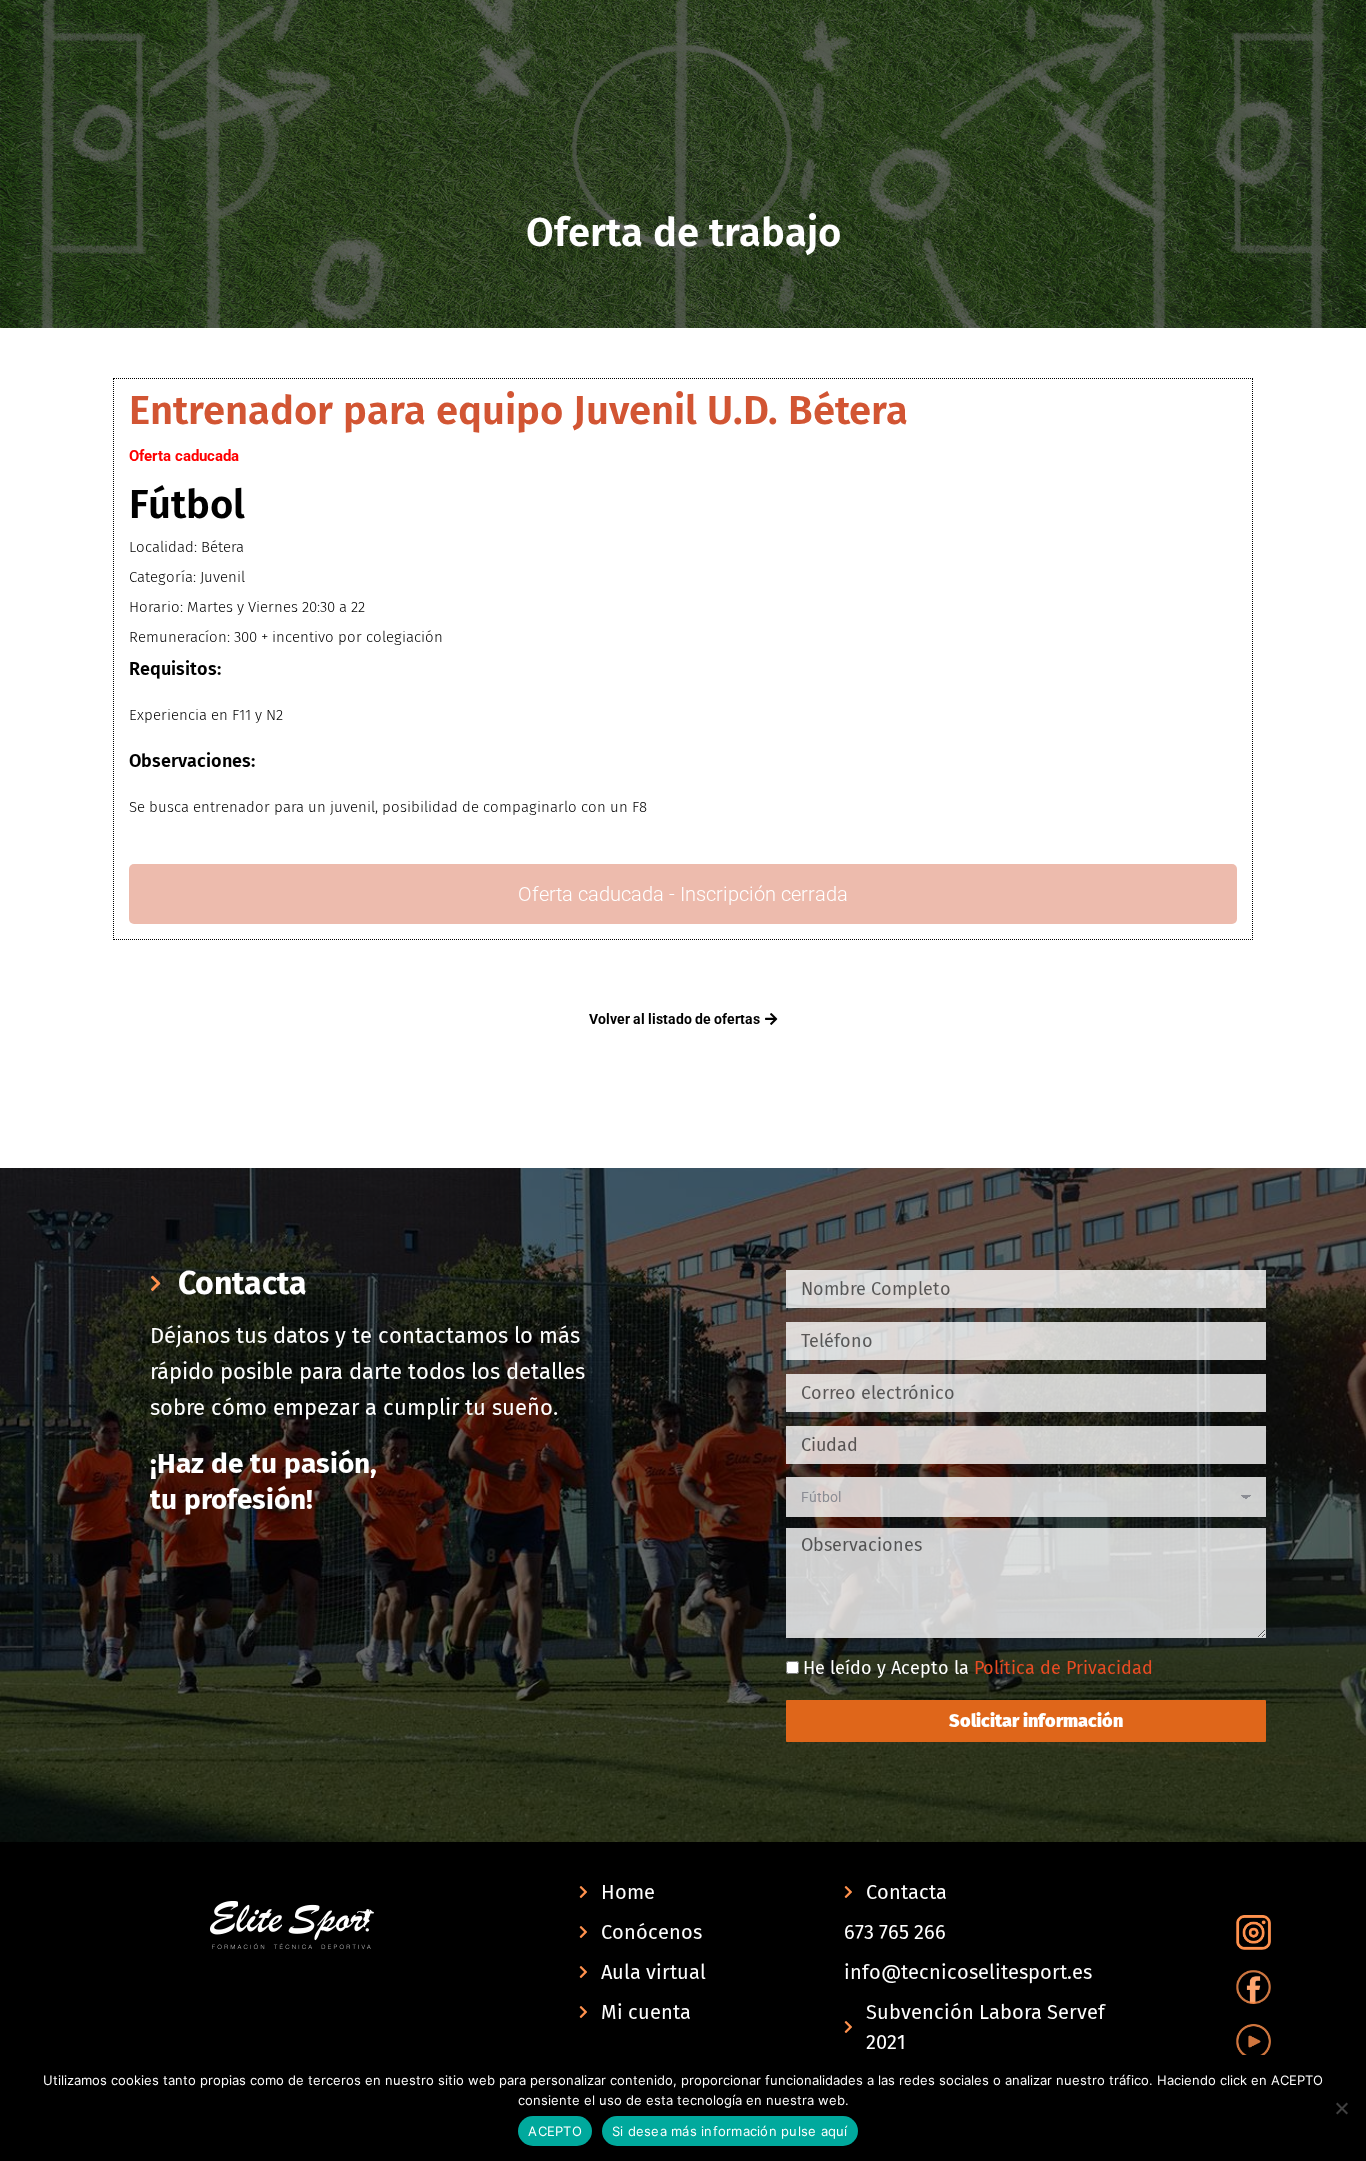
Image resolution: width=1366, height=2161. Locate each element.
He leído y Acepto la (978, 1668)
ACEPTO (555, 2131)
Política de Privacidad (1063, 1668)
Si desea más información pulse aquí (730, 2131)
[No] (1341, 2108)
